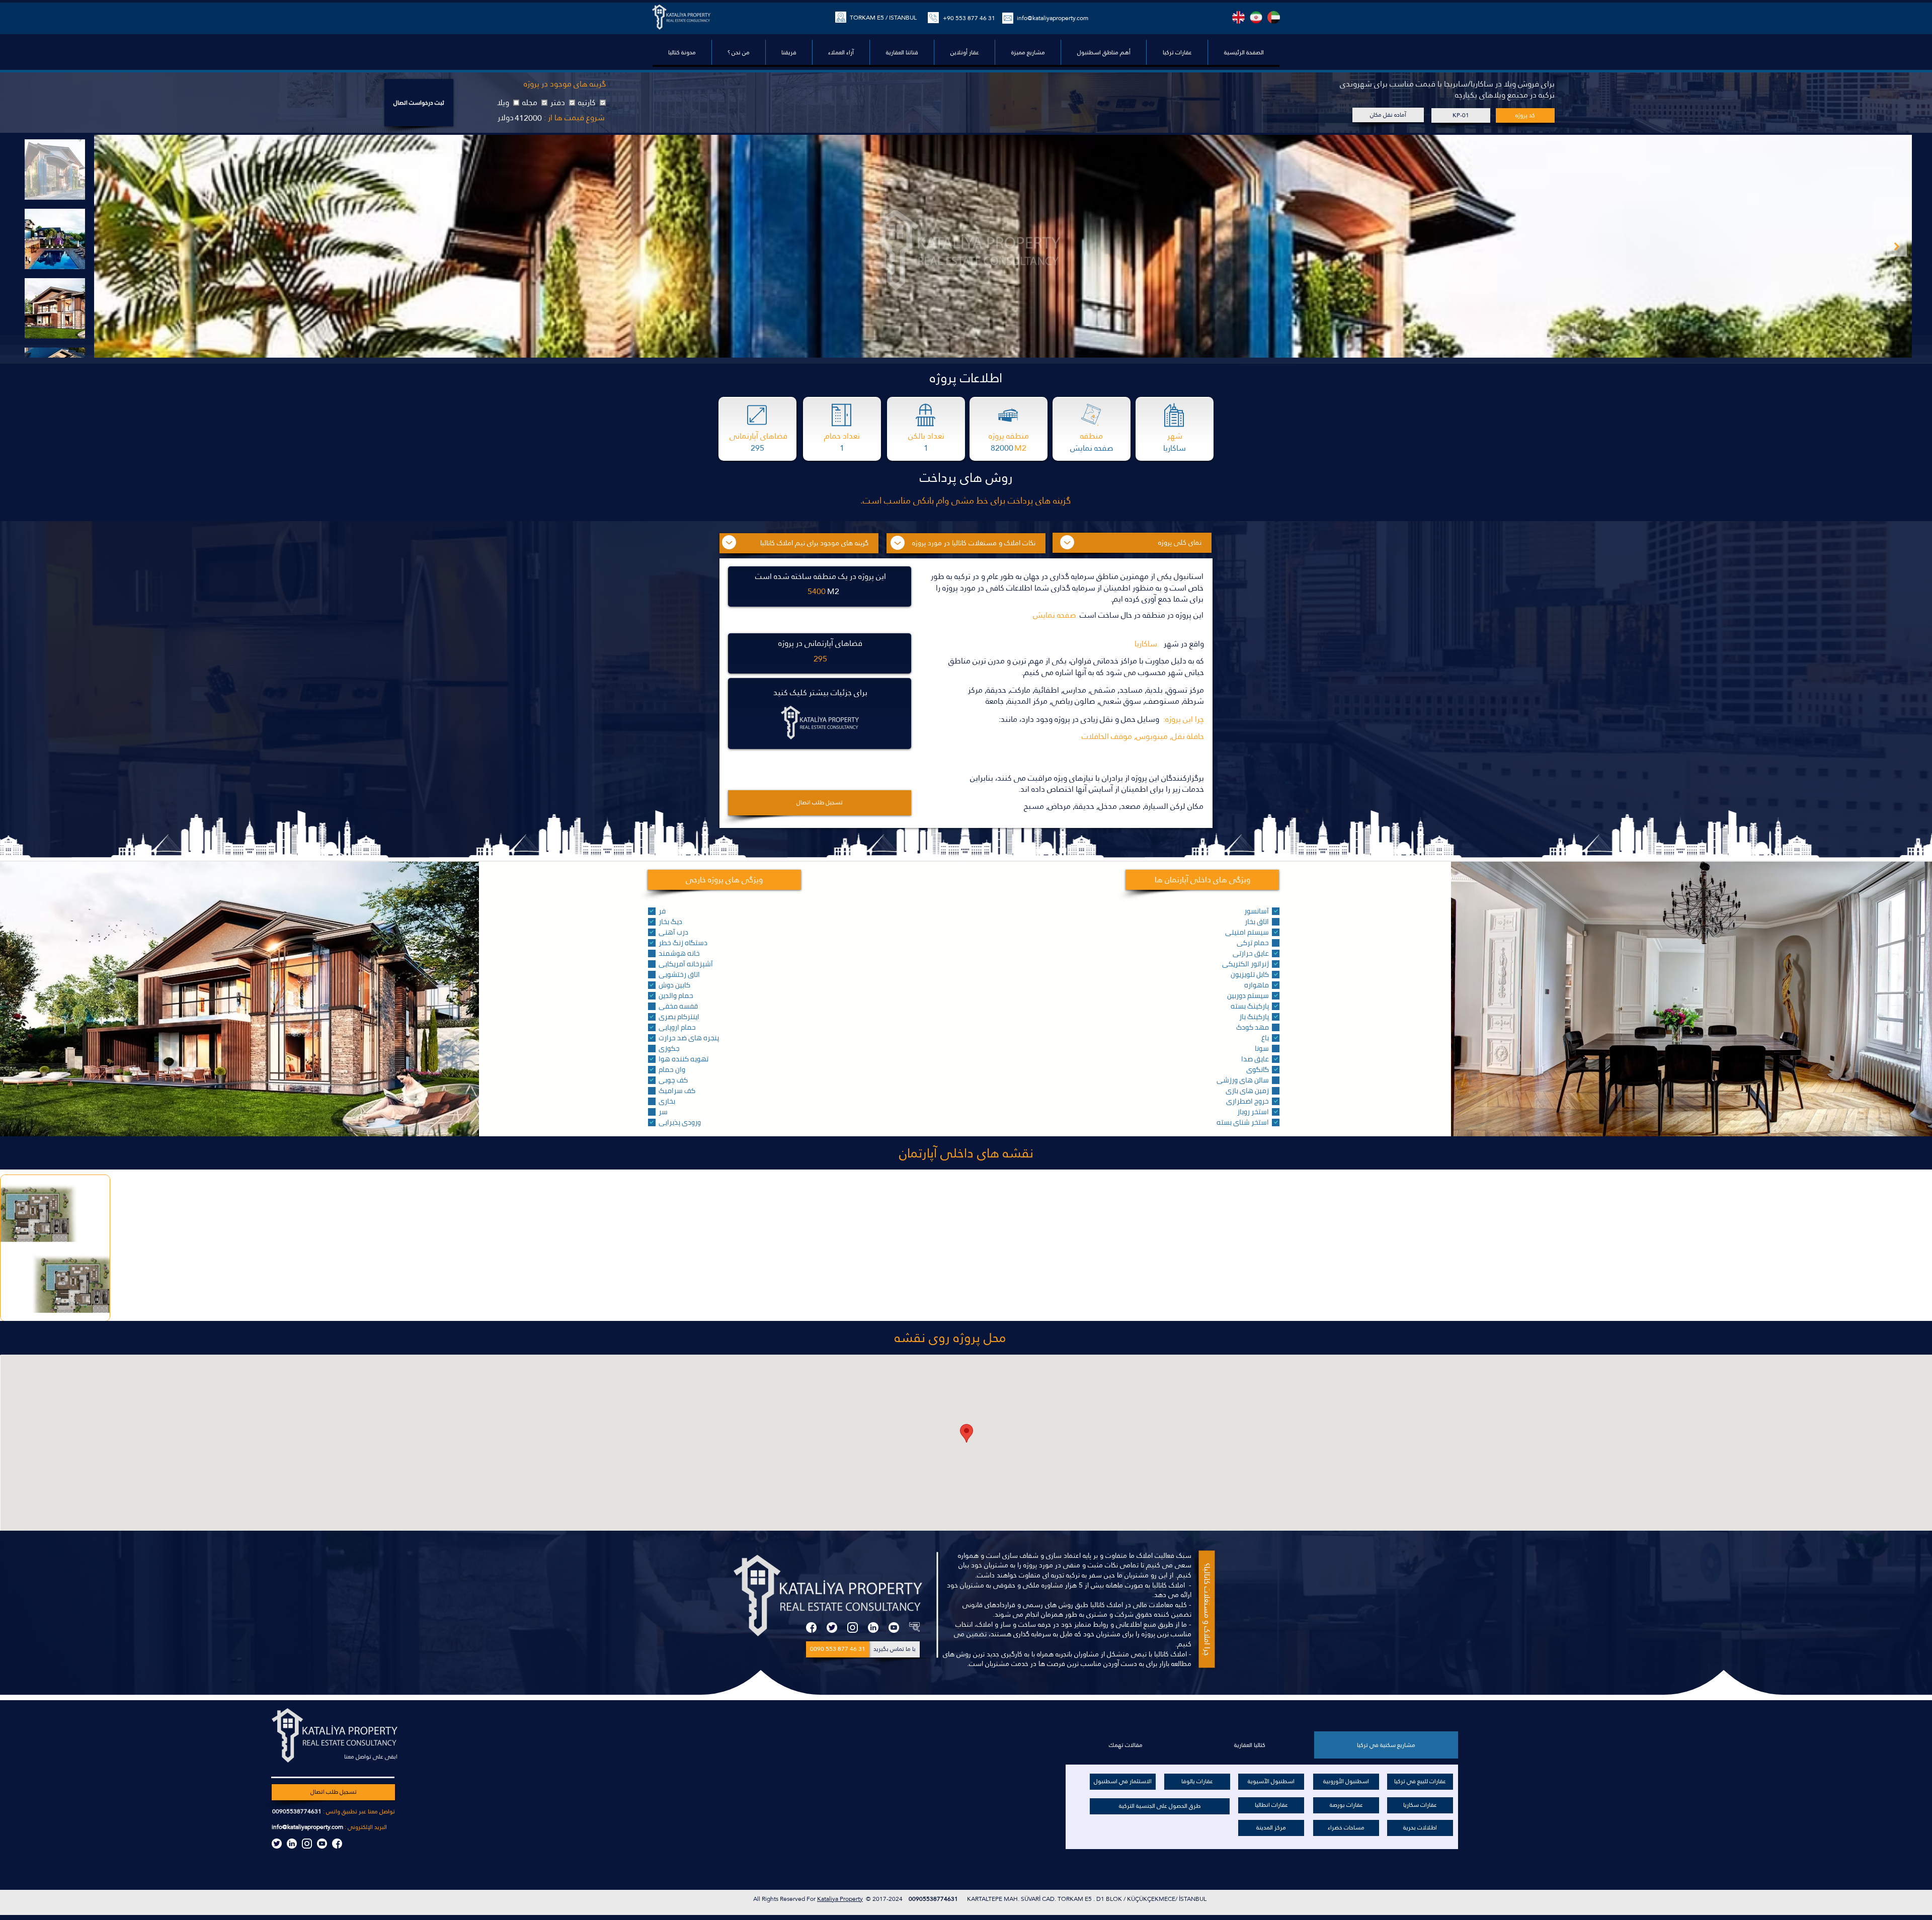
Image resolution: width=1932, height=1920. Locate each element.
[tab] (1386, 1745)
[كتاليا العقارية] (914, 1627)
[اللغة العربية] (1274, 17)
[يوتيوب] (894, 1627)
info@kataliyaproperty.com (1053, 18)
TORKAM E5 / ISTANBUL (883, 18)
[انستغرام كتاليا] (307, 1844)
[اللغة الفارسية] (1256, 17)
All (757, 1899)
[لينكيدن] (873, 1627)
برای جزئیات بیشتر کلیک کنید (820, 692)
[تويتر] (832, 1627)
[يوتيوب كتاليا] (322, 1844)
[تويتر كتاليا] (277, 1844)
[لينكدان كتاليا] (292, 1844)
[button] (1103, 52)
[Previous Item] (109, 246)
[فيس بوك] (811, 1627)
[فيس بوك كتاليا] (337, 1844)
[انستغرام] (853, 1627)
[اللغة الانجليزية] (1238, 17)
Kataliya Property (840, 1899)
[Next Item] (1897, 246)
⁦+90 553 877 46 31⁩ (969, 18)
